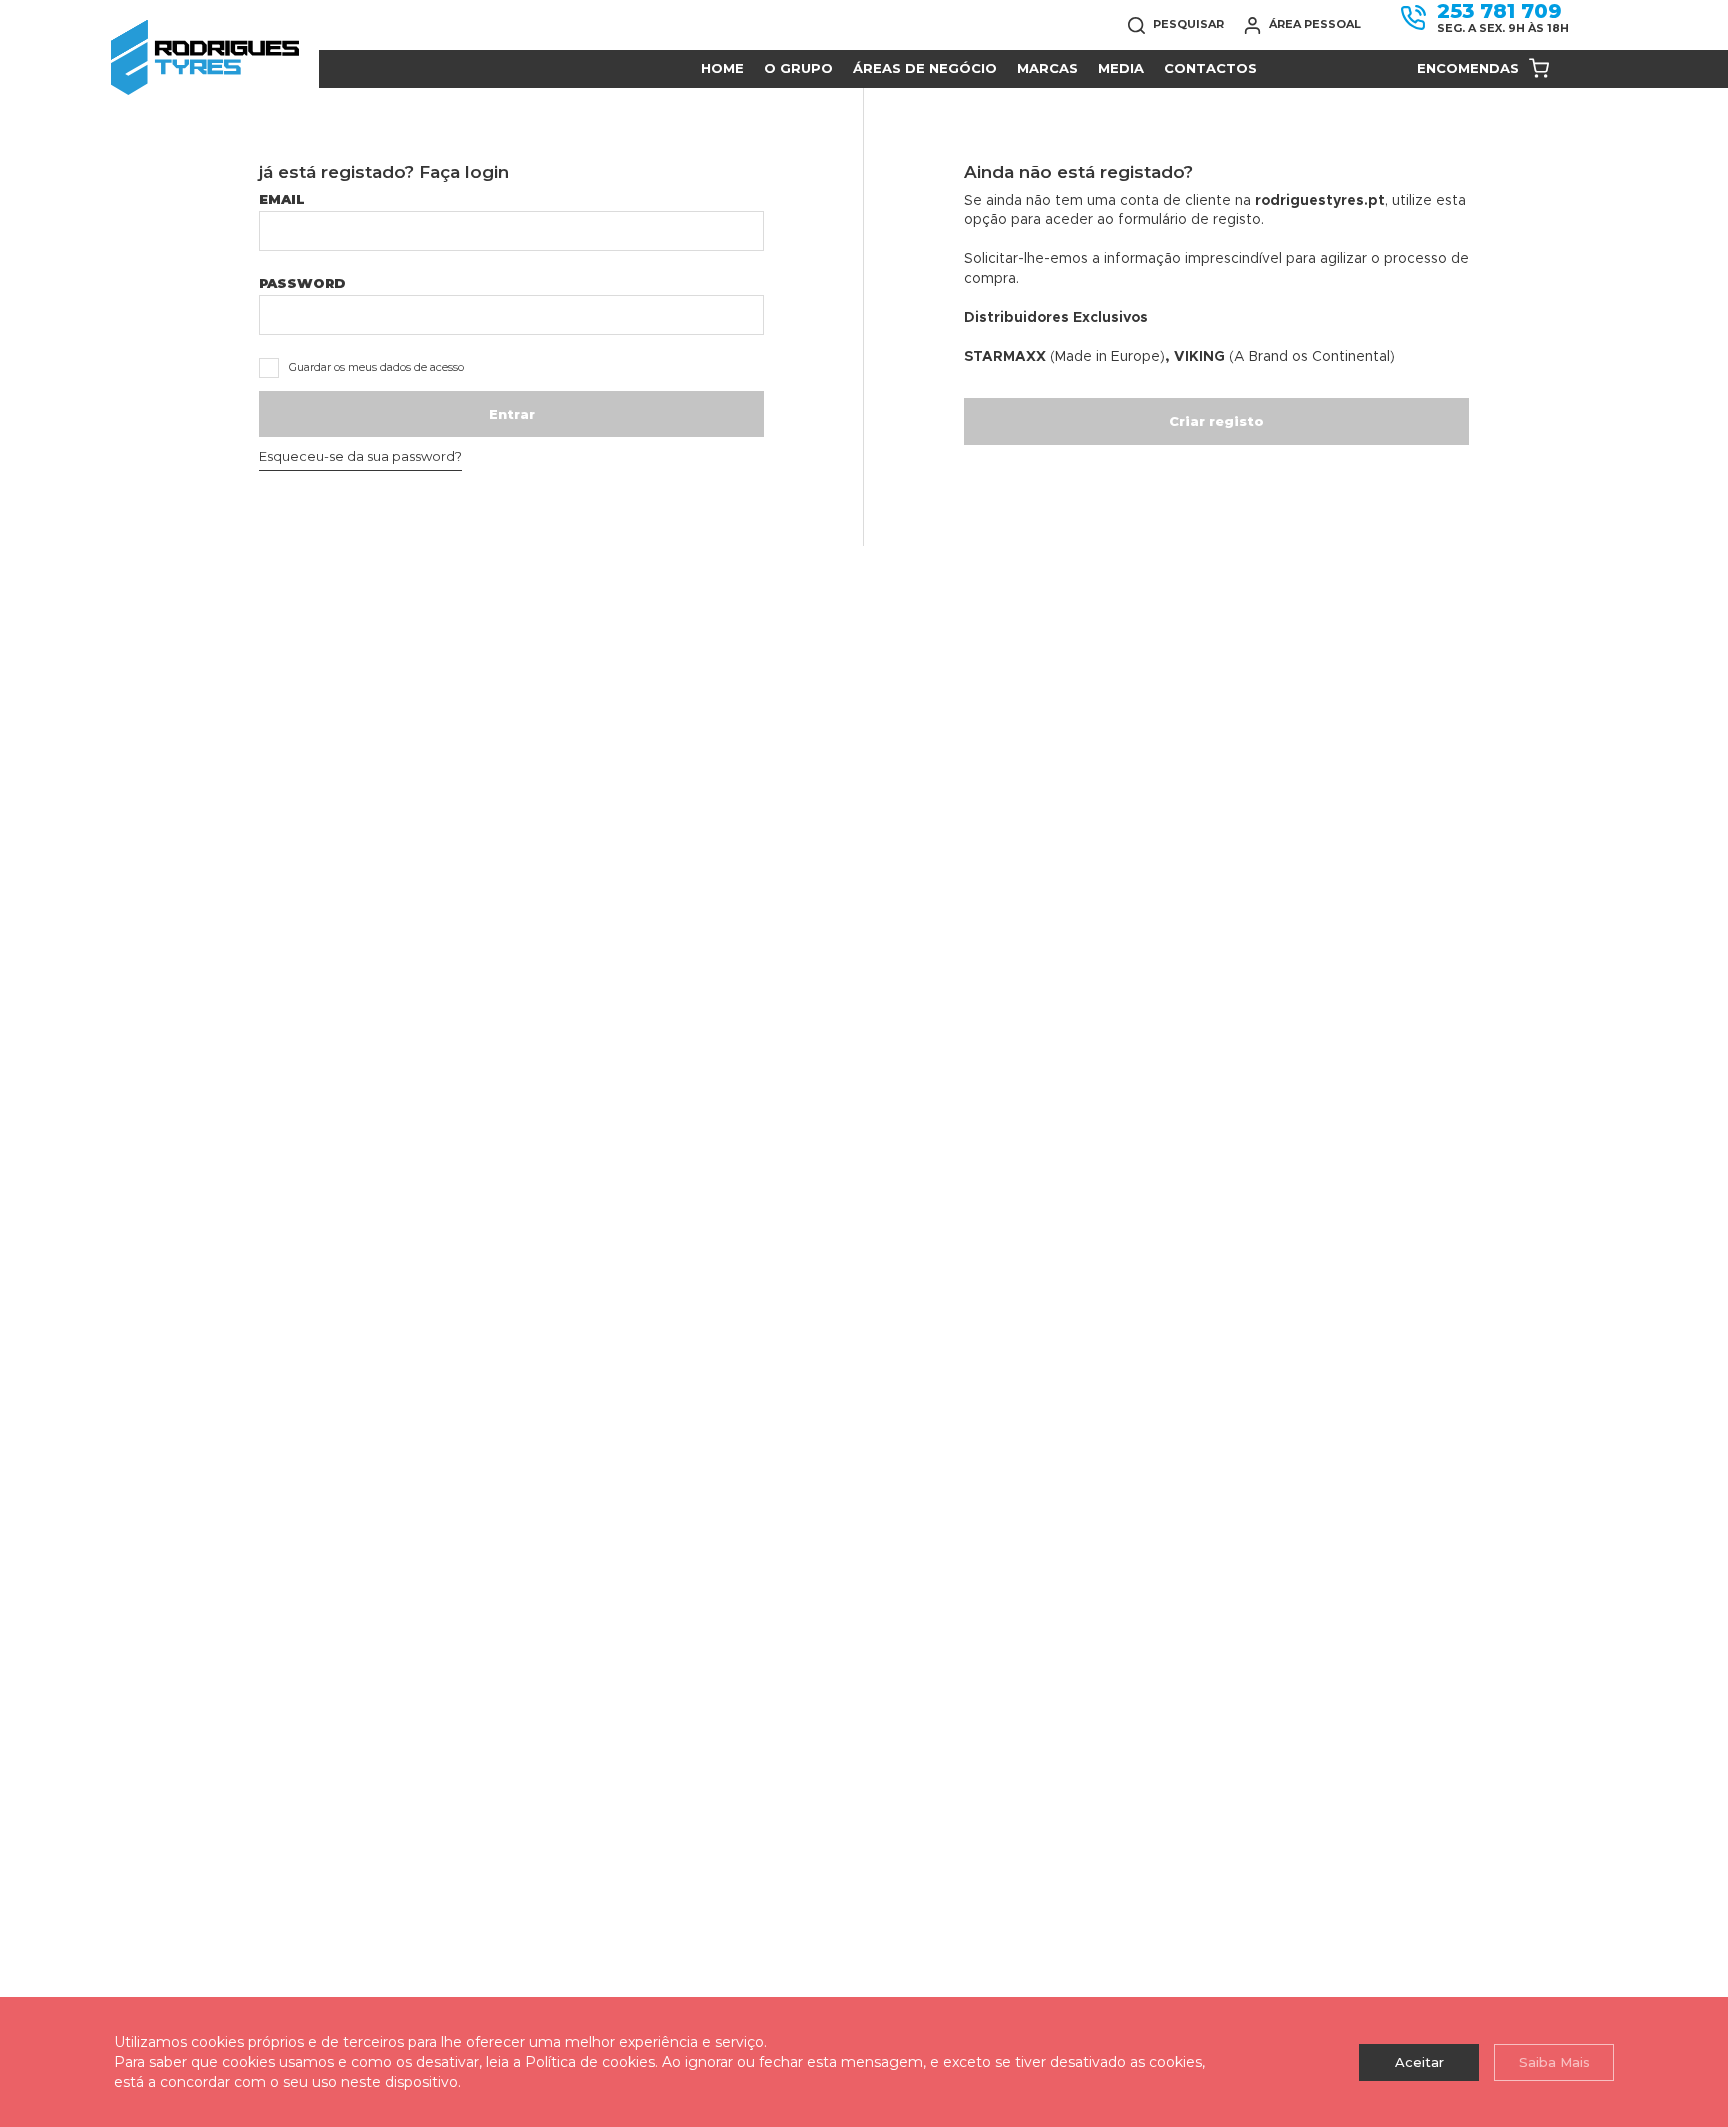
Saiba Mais (1554, 2062)
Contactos (1210, 68)
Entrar (512, 414)
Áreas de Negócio (925, 68)
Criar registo (1216, 421)
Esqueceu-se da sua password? (360, 456)
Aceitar (1419, 2062)
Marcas (1047, 68)
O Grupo (798, 68)
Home (722, 68)
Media (1121, 68)
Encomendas (1468, 68)
